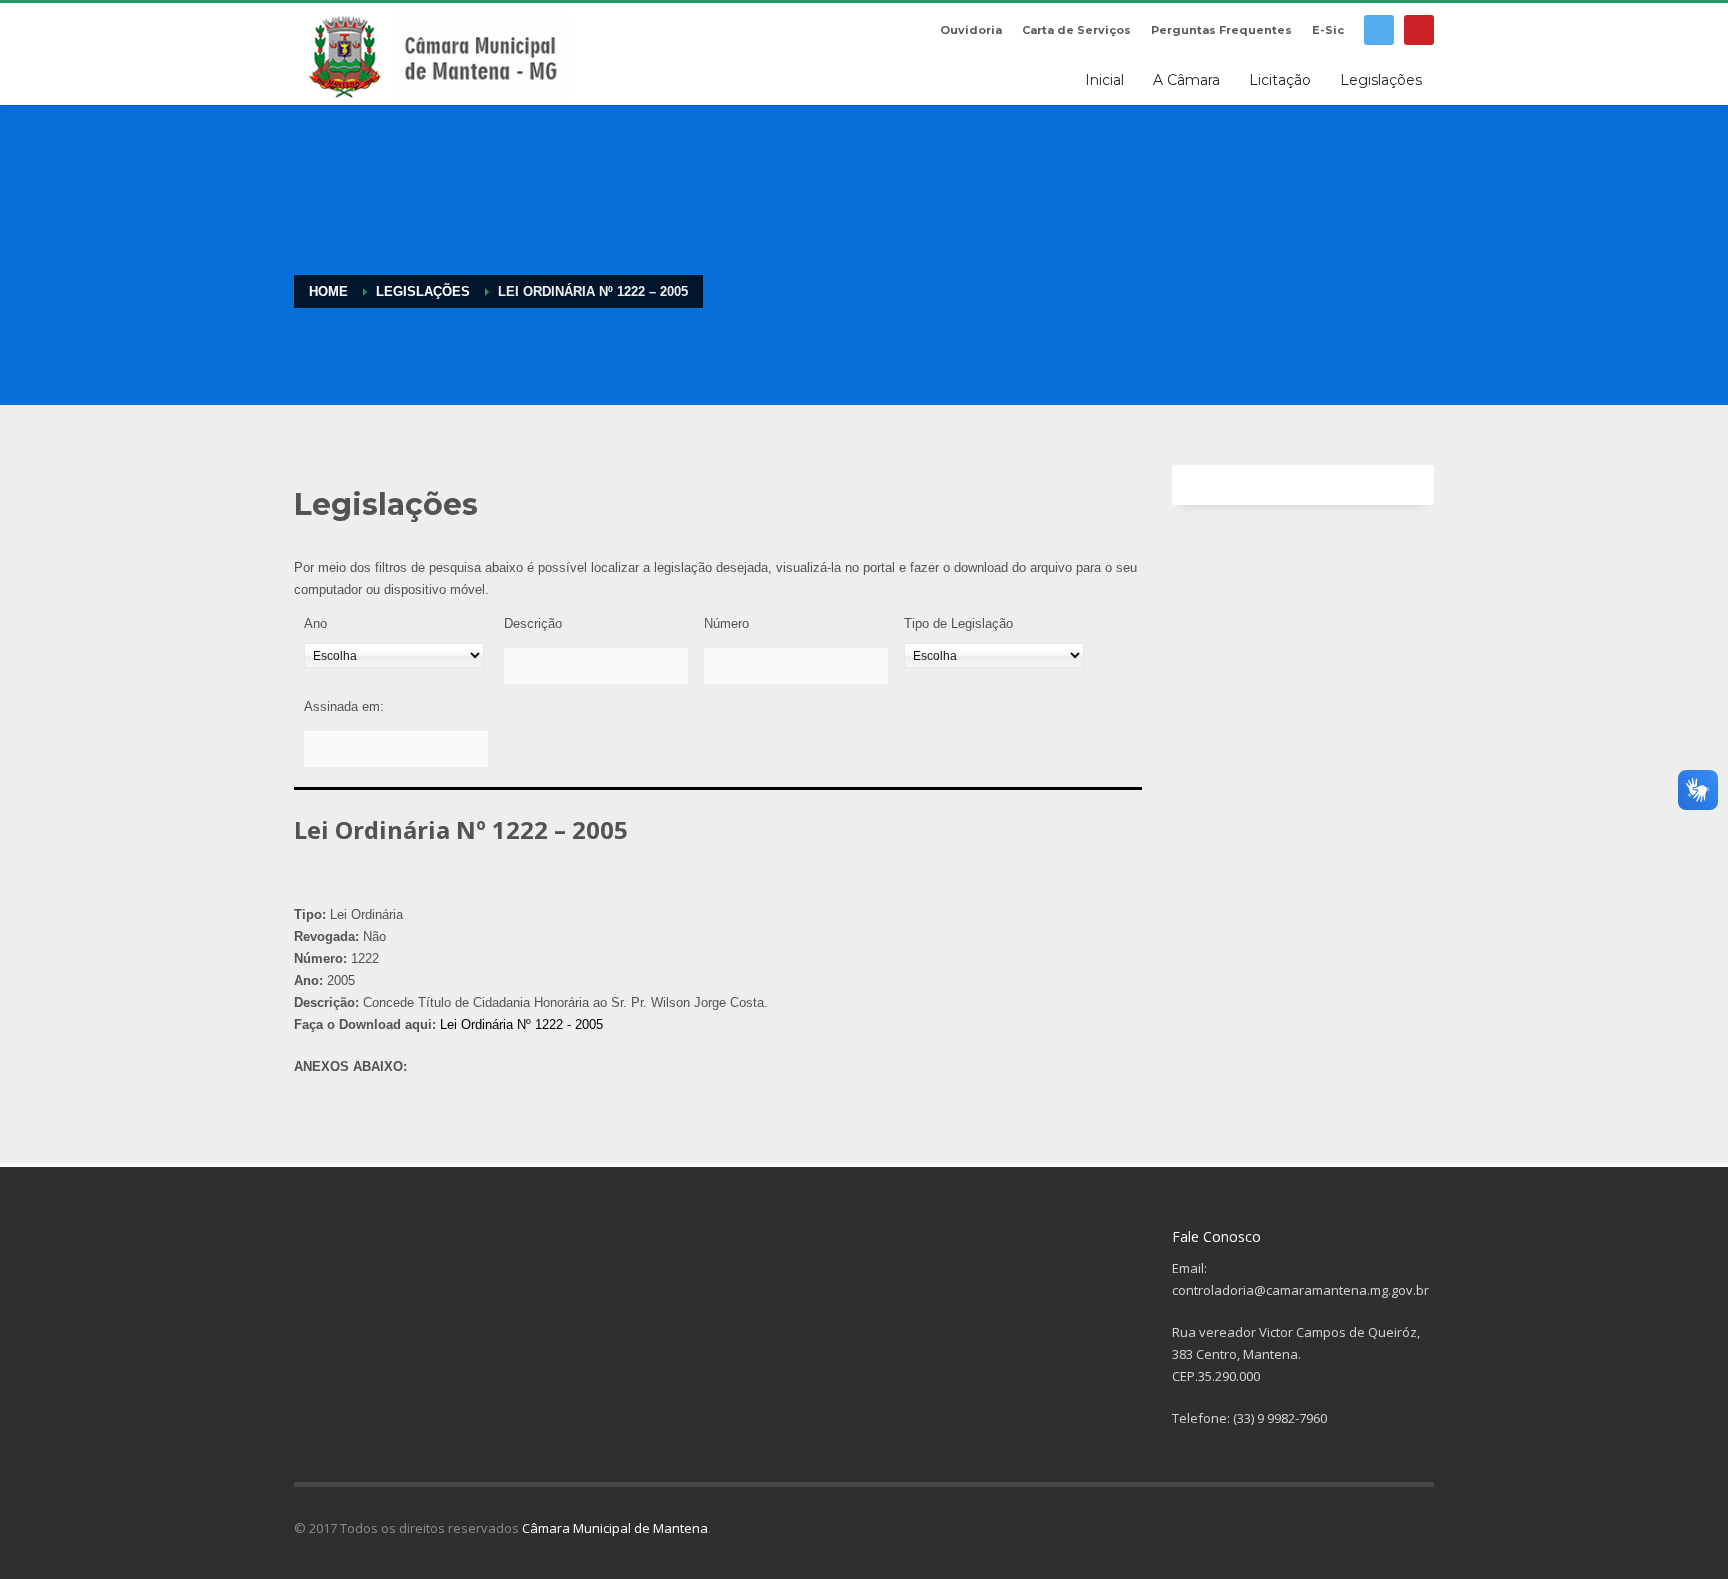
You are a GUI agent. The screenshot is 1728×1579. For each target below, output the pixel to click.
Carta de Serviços (1076, 30)
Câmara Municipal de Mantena (615, 1528)
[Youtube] (1419, 30)
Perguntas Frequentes (1221, 30)
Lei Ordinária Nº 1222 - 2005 (521, 1024)
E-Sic (1328, 30)
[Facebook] (1379, 30)
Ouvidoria (971, 30)
